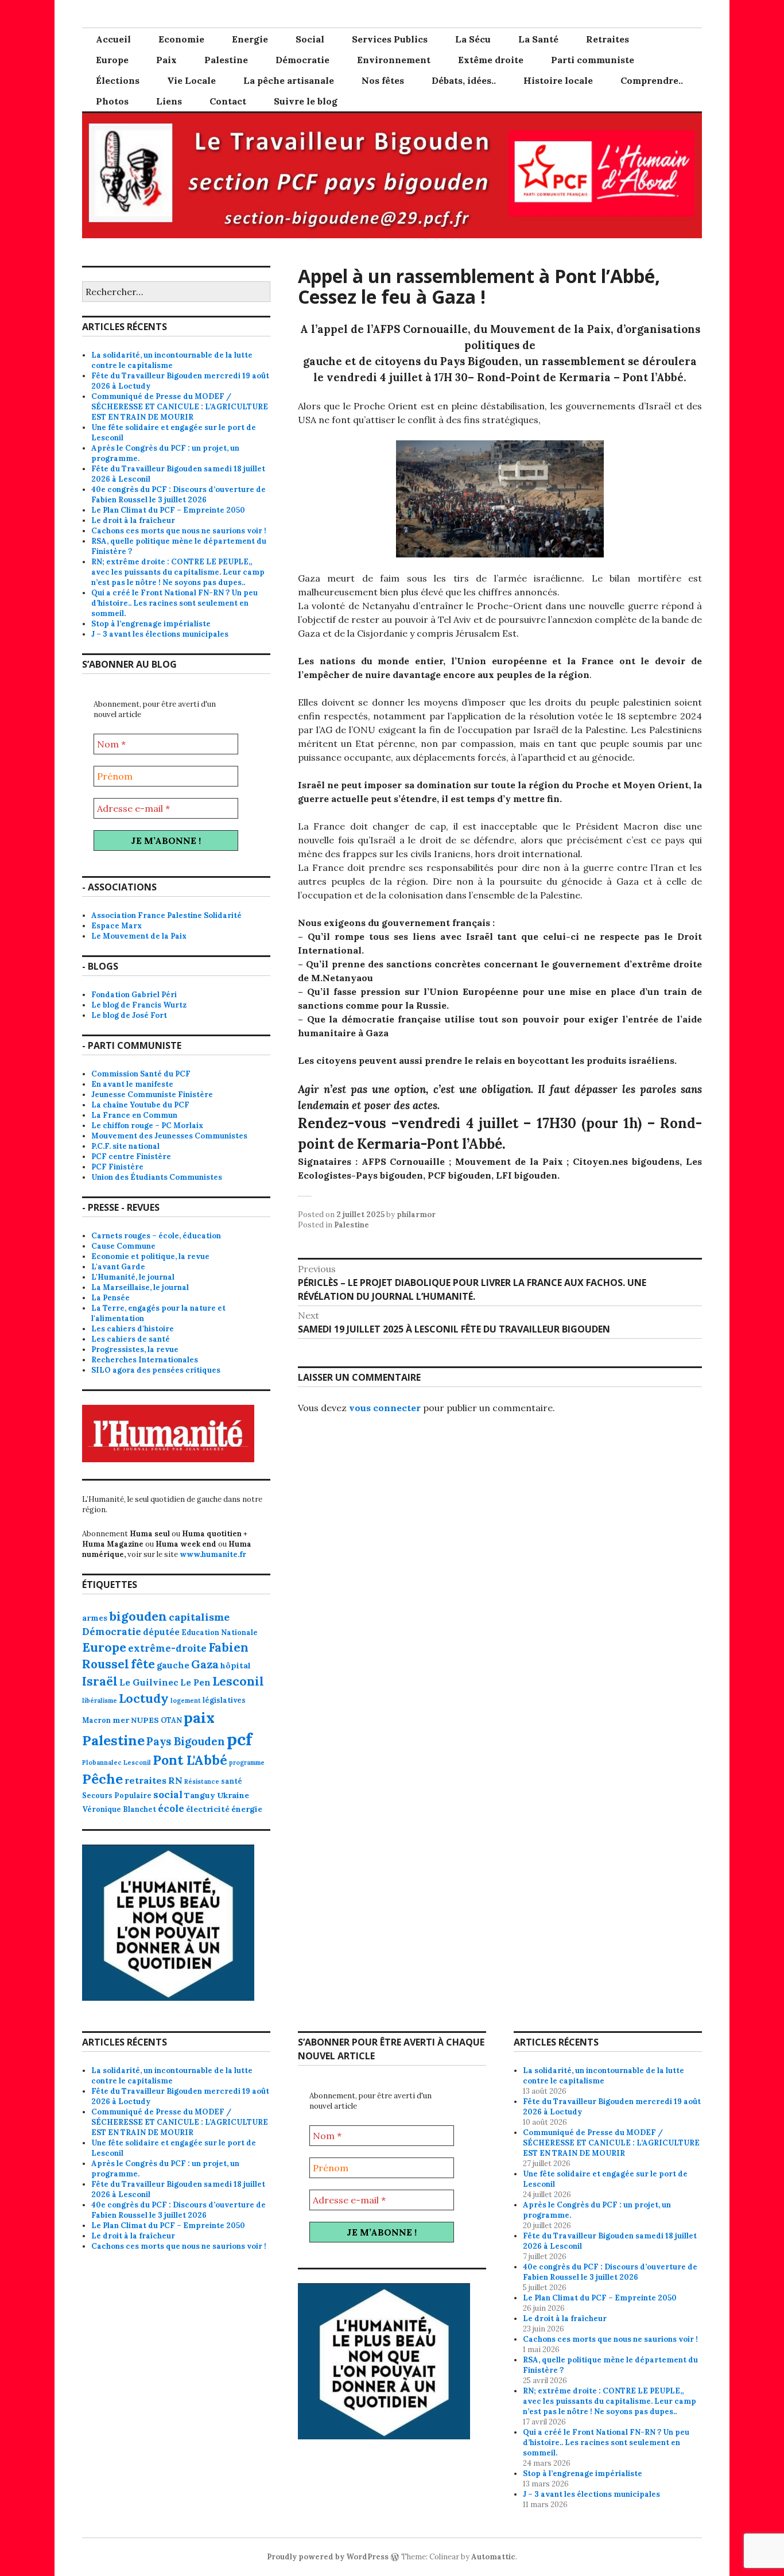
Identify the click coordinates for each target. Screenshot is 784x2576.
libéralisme (100, 1700)
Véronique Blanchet (119, 1809)
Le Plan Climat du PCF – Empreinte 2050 (168, 510)
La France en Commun (134, 1115)
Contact (228, 101)
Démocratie (302, 60)
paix (199, 1717)
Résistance (202, 1781)
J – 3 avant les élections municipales (160, 634)
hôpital (236, 1665)
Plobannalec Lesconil (117, 1762)
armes (95, 1618)
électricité (208, 1809)
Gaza (205, 1664)
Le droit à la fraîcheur (133, 520)
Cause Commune (123, 1246)
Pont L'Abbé (190, 1760)
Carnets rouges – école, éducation (156, 1236)
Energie (250, 39)
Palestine (226, 60)
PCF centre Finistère (131, 1157)
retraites (145, 1780)
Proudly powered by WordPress (328, 2557)
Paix (166, 60)
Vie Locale (191, 80)
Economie (181, 39)
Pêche (102, 1779)
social (168, 1795)
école (171, 1808)
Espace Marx (117, 926)
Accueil (113, 39)
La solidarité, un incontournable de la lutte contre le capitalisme (172, 360)
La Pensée (110, 1298)
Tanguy (200, 1795)
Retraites (608, 39)
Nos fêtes (383, 80)
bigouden (138, 1616)
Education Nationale (220, 1632)
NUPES (145, 1720)
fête (143, 1664)
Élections (118, 80)
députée (161, 1632)
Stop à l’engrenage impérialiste (151, 624)
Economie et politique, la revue (150, 1256)
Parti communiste (593, 60)
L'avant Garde (118, 1267)
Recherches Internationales (145, 1360)
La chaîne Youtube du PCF (140, 1105)
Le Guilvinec (149, 1682)
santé (232, 1781)
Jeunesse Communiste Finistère (152, 1095)
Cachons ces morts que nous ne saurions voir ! (179, 531)
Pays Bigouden (186, 1741)
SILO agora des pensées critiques (156, 1370)
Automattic (493, 2557)
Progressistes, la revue (135, 1349)
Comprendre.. (652, 80)
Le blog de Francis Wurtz (139, 1005)
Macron (96, 1720)
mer (121, 1720)
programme (247, 1762)
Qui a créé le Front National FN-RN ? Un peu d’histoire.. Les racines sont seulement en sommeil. (174, 603)
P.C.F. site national (125, 1146)
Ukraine (233, 1795)
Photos (112, 101)
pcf (239, 1739)
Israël (100, 1681)
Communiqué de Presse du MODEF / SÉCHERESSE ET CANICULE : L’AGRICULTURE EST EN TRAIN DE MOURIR (180, 407)
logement (186, 1700)
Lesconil (238, 1681)
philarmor (416, 1215)
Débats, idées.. (464, 80)
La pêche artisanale (289, 80)
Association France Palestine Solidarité (166, 915)
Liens (169, 101)
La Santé (538, 39)
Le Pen (195, 1682)
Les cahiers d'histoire (133, 1329)
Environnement (394, 60)
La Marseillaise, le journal (140, 1287)
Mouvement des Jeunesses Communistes (169, 1136)
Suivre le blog (306, 101)
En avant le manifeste (132, 1084)
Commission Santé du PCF (141, 1074)
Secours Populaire (117, 1795)
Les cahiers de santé (131, 1339)
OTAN (171, 1720)
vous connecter (385, 1408)
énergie (247, 1809)
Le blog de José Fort (129, 1015)
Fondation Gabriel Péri (134, 995)
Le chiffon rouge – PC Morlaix (147, 1126)
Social (310, 39)
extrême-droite (167, 1648)
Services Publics (390, 39)
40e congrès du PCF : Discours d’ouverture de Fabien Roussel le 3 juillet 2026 (178, 495)
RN (175, 1780)
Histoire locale (558, 80)
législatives (224, 1700)
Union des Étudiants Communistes (157, 1177)
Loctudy (144, 1698)
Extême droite (491, 60)
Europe (112, 60)
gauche (173, 1665)
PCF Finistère (117, 1167)
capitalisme (199, 1617)
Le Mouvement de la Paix (139, 936)
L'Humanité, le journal (133, 1277)
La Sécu (473, 39)
